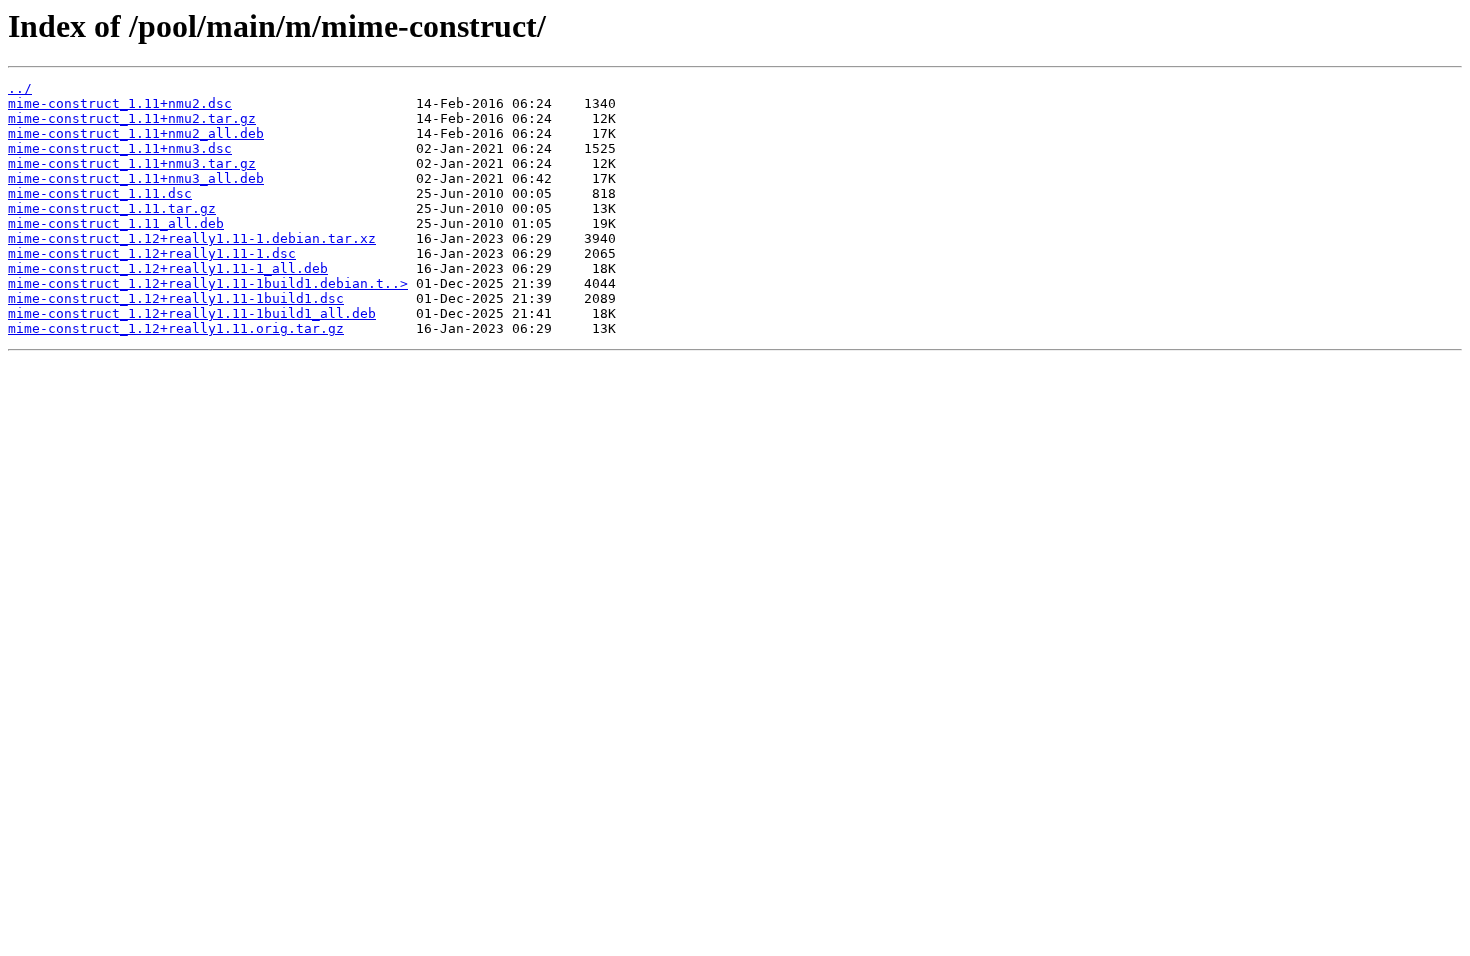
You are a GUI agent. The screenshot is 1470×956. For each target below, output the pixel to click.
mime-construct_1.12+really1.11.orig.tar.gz (176, 328)
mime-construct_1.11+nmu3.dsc (120, 148)
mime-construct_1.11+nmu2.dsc (120, 103)
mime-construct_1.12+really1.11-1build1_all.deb (192, 313)
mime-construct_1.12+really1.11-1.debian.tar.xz (192, 238)
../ (20, 88)
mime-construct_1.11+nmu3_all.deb (136, 178)
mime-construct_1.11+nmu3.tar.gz (132, 163)
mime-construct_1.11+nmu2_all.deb (136, 133)
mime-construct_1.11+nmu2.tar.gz (132, 118)
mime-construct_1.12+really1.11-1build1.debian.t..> (208, 283)
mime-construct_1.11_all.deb (116, 223)
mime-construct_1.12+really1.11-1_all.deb (168, 268)
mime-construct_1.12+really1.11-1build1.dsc (176, 298)
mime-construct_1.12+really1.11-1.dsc (152, 253)
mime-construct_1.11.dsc (100, 193)
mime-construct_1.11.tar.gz (112, 208)
